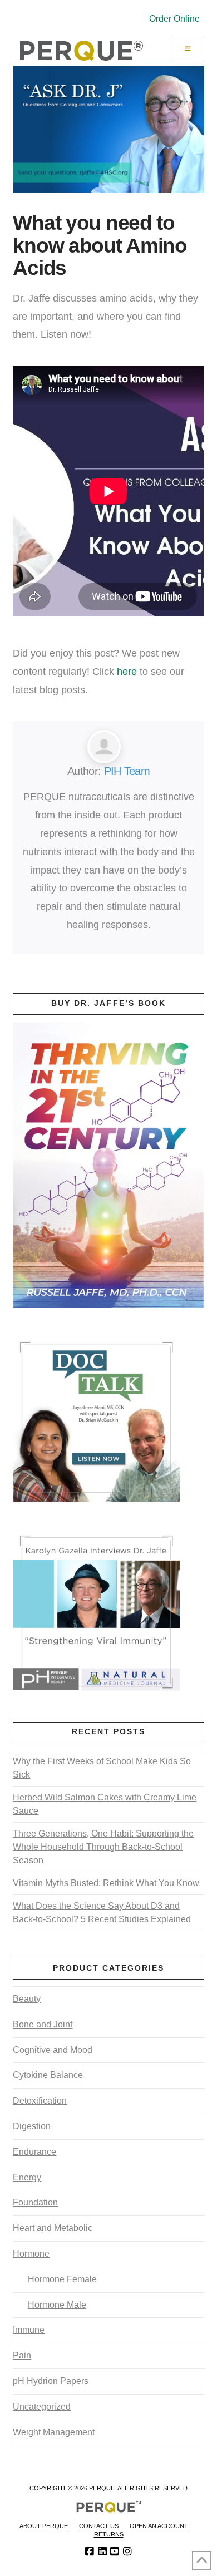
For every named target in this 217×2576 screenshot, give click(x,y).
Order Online (174, 19)
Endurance (34, 2152)
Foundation (35, 2202)
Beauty (27, 1999)
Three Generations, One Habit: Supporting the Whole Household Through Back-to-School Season (103, 1847)
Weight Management (54, 2432)
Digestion (32, 2126)
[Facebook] (90, 2552)
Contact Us (99, 2526)
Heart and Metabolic (53, 2228)
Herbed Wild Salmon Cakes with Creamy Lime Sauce (105, 1804)
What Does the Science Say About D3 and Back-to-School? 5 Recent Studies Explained (102, 1913)
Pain (22, 2355)
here (127, 671)
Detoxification (40, 2101)
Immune (29, 2330)
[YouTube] (115, 2552)
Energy (27, 2177)
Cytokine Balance (48, 2075)
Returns (109, 2534)
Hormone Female (62, 2279)
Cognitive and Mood (53, 2050)
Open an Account (159, 2526)
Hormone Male (57, 2305)
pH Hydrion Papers (51, 2381)
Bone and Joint (43, 2024)
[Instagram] (127, 2552)
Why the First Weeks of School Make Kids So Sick (102, 1768)
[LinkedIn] (102, 2552)
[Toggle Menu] (188, 49)
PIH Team (127, 771)
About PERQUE (44, 2526)
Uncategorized (42, 2407)
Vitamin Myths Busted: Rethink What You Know (106, 1883)
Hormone (31, 2254)
